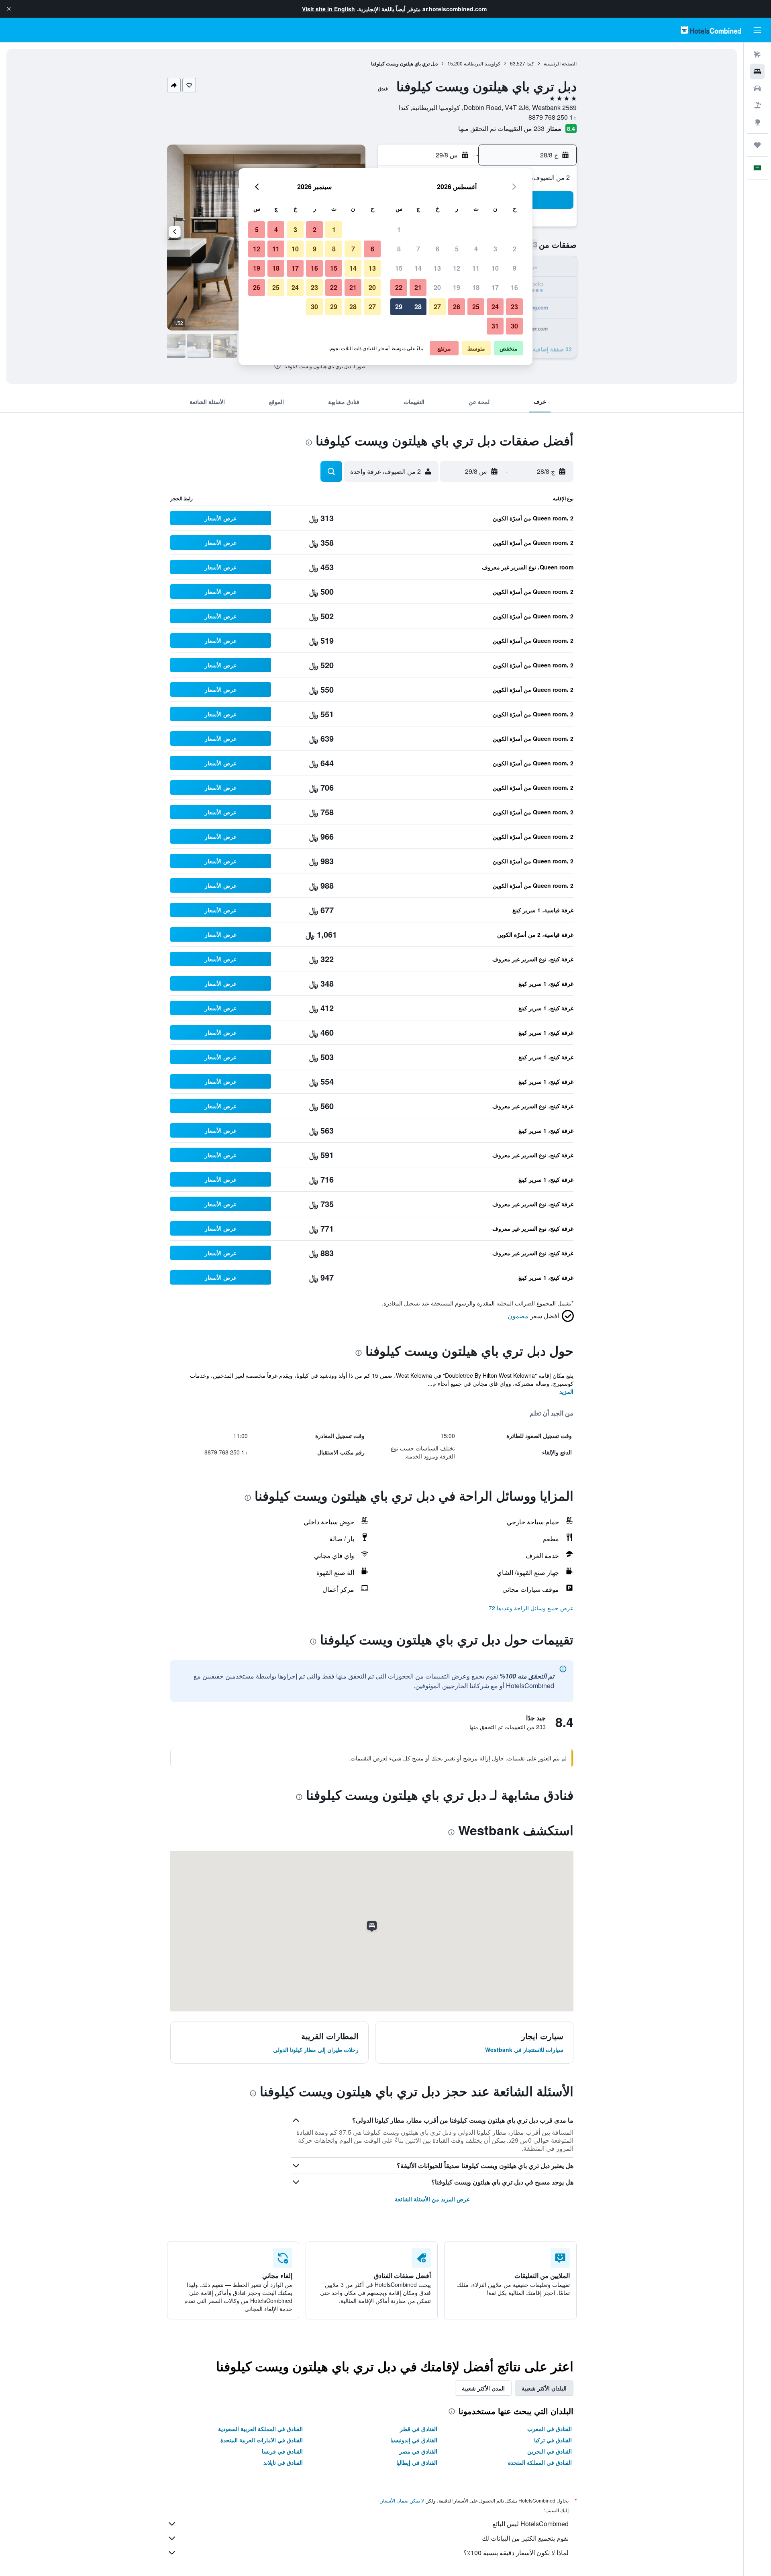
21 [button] (418, 287)
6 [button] (438, 249)
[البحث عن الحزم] (757, 105)
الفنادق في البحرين (550, 2451)
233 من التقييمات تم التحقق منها (501, 128)
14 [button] (418, 268)
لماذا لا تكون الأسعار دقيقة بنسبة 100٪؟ (516, 2553)
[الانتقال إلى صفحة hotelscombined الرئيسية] (711, 30)
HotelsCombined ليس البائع (530, 2524)
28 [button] (418, 307)
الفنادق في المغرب (550, 2429)
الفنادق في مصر (418, 2451)
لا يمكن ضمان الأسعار (402, 2500)
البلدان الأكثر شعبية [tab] (544, 2388)
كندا (530, 63)
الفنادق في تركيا (553, 2440)
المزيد (566, 1391)
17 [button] (495, 287)
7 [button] (418, 249)
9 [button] (515, 268)
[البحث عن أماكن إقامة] (757, 71)
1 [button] (399, 229)
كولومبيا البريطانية (482, 63)
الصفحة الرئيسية (560, 63)
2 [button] (515, 249)
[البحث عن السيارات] (757, 88)
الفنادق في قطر (419, 2429)
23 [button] (514, 307)
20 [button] (437, 287)
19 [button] (457, 287)
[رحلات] (757, 145)
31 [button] (495, 326)
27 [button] (437, 307)
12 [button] (457, 268)
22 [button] (399, 287)
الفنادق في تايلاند (283, 2462)
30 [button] (514, 326)
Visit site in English (328, 9)
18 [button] (476, 287)
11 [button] (476, 268)
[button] (9, 9)
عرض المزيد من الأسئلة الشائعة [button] (432, 2199)
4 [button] (476, 249)
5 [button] (457, 249)
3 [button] (495, 249)
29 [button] (399, 307)
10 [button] (495, 268)
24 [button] (495, 307)
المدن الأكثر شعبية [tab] (483, 2388)
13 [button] (437, 268)
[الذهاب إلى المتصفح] (757, 122)
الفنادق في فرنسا (282, 2451)
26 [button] (457, 307)
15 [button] (399, 268)
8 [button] (399, 249)
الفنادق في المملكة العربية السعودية (260, 2429)
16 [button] (514, 287)
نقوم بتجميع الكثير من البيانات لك (525, 2538)
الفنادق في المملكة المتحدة (540, 2462)
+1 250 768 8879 (553, 117)
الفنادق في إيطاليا (417, 2462)
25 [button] (476, 307)
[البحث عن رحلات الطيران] (757, 55)
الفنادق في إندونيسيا (414, 2440)
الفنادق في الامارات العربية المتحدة (262, 2440)
